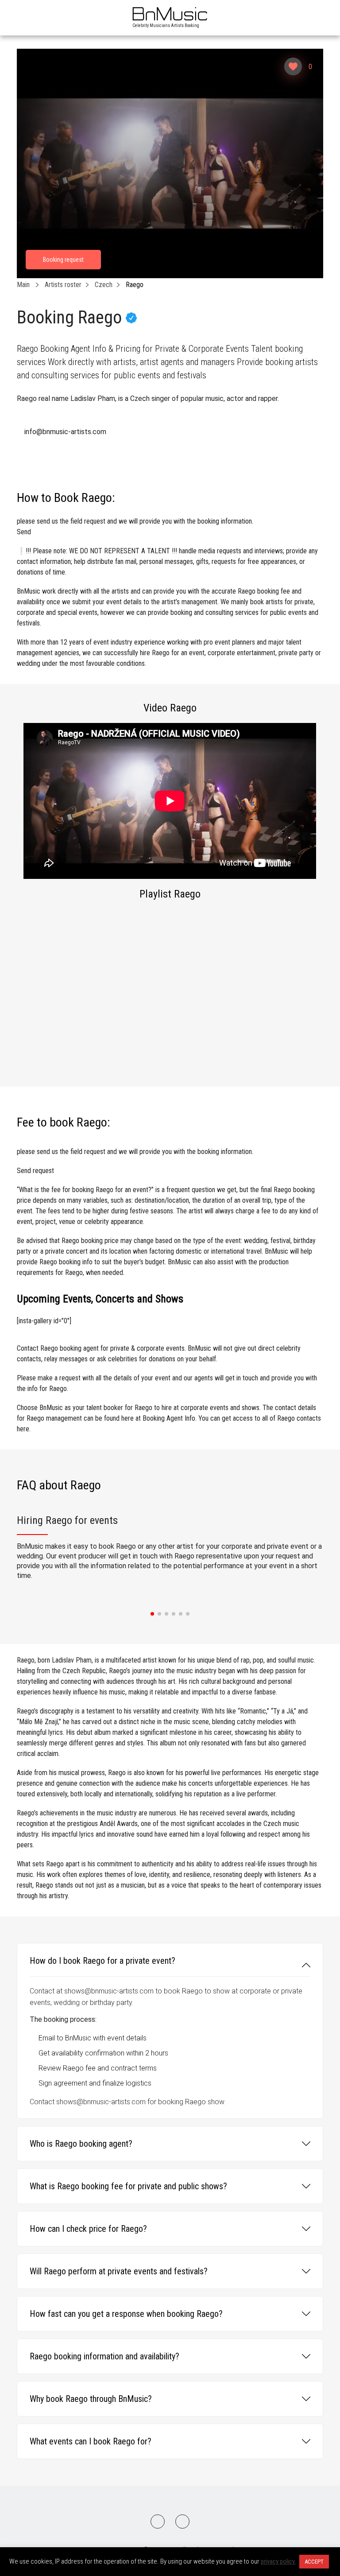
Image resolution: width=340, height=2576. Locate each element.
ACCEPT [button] (314, 2562)
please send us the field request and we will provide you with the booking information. (135, 526)
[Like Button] (293, 66)
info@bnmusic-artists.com (65, 432)
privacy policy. (278, 2561)
